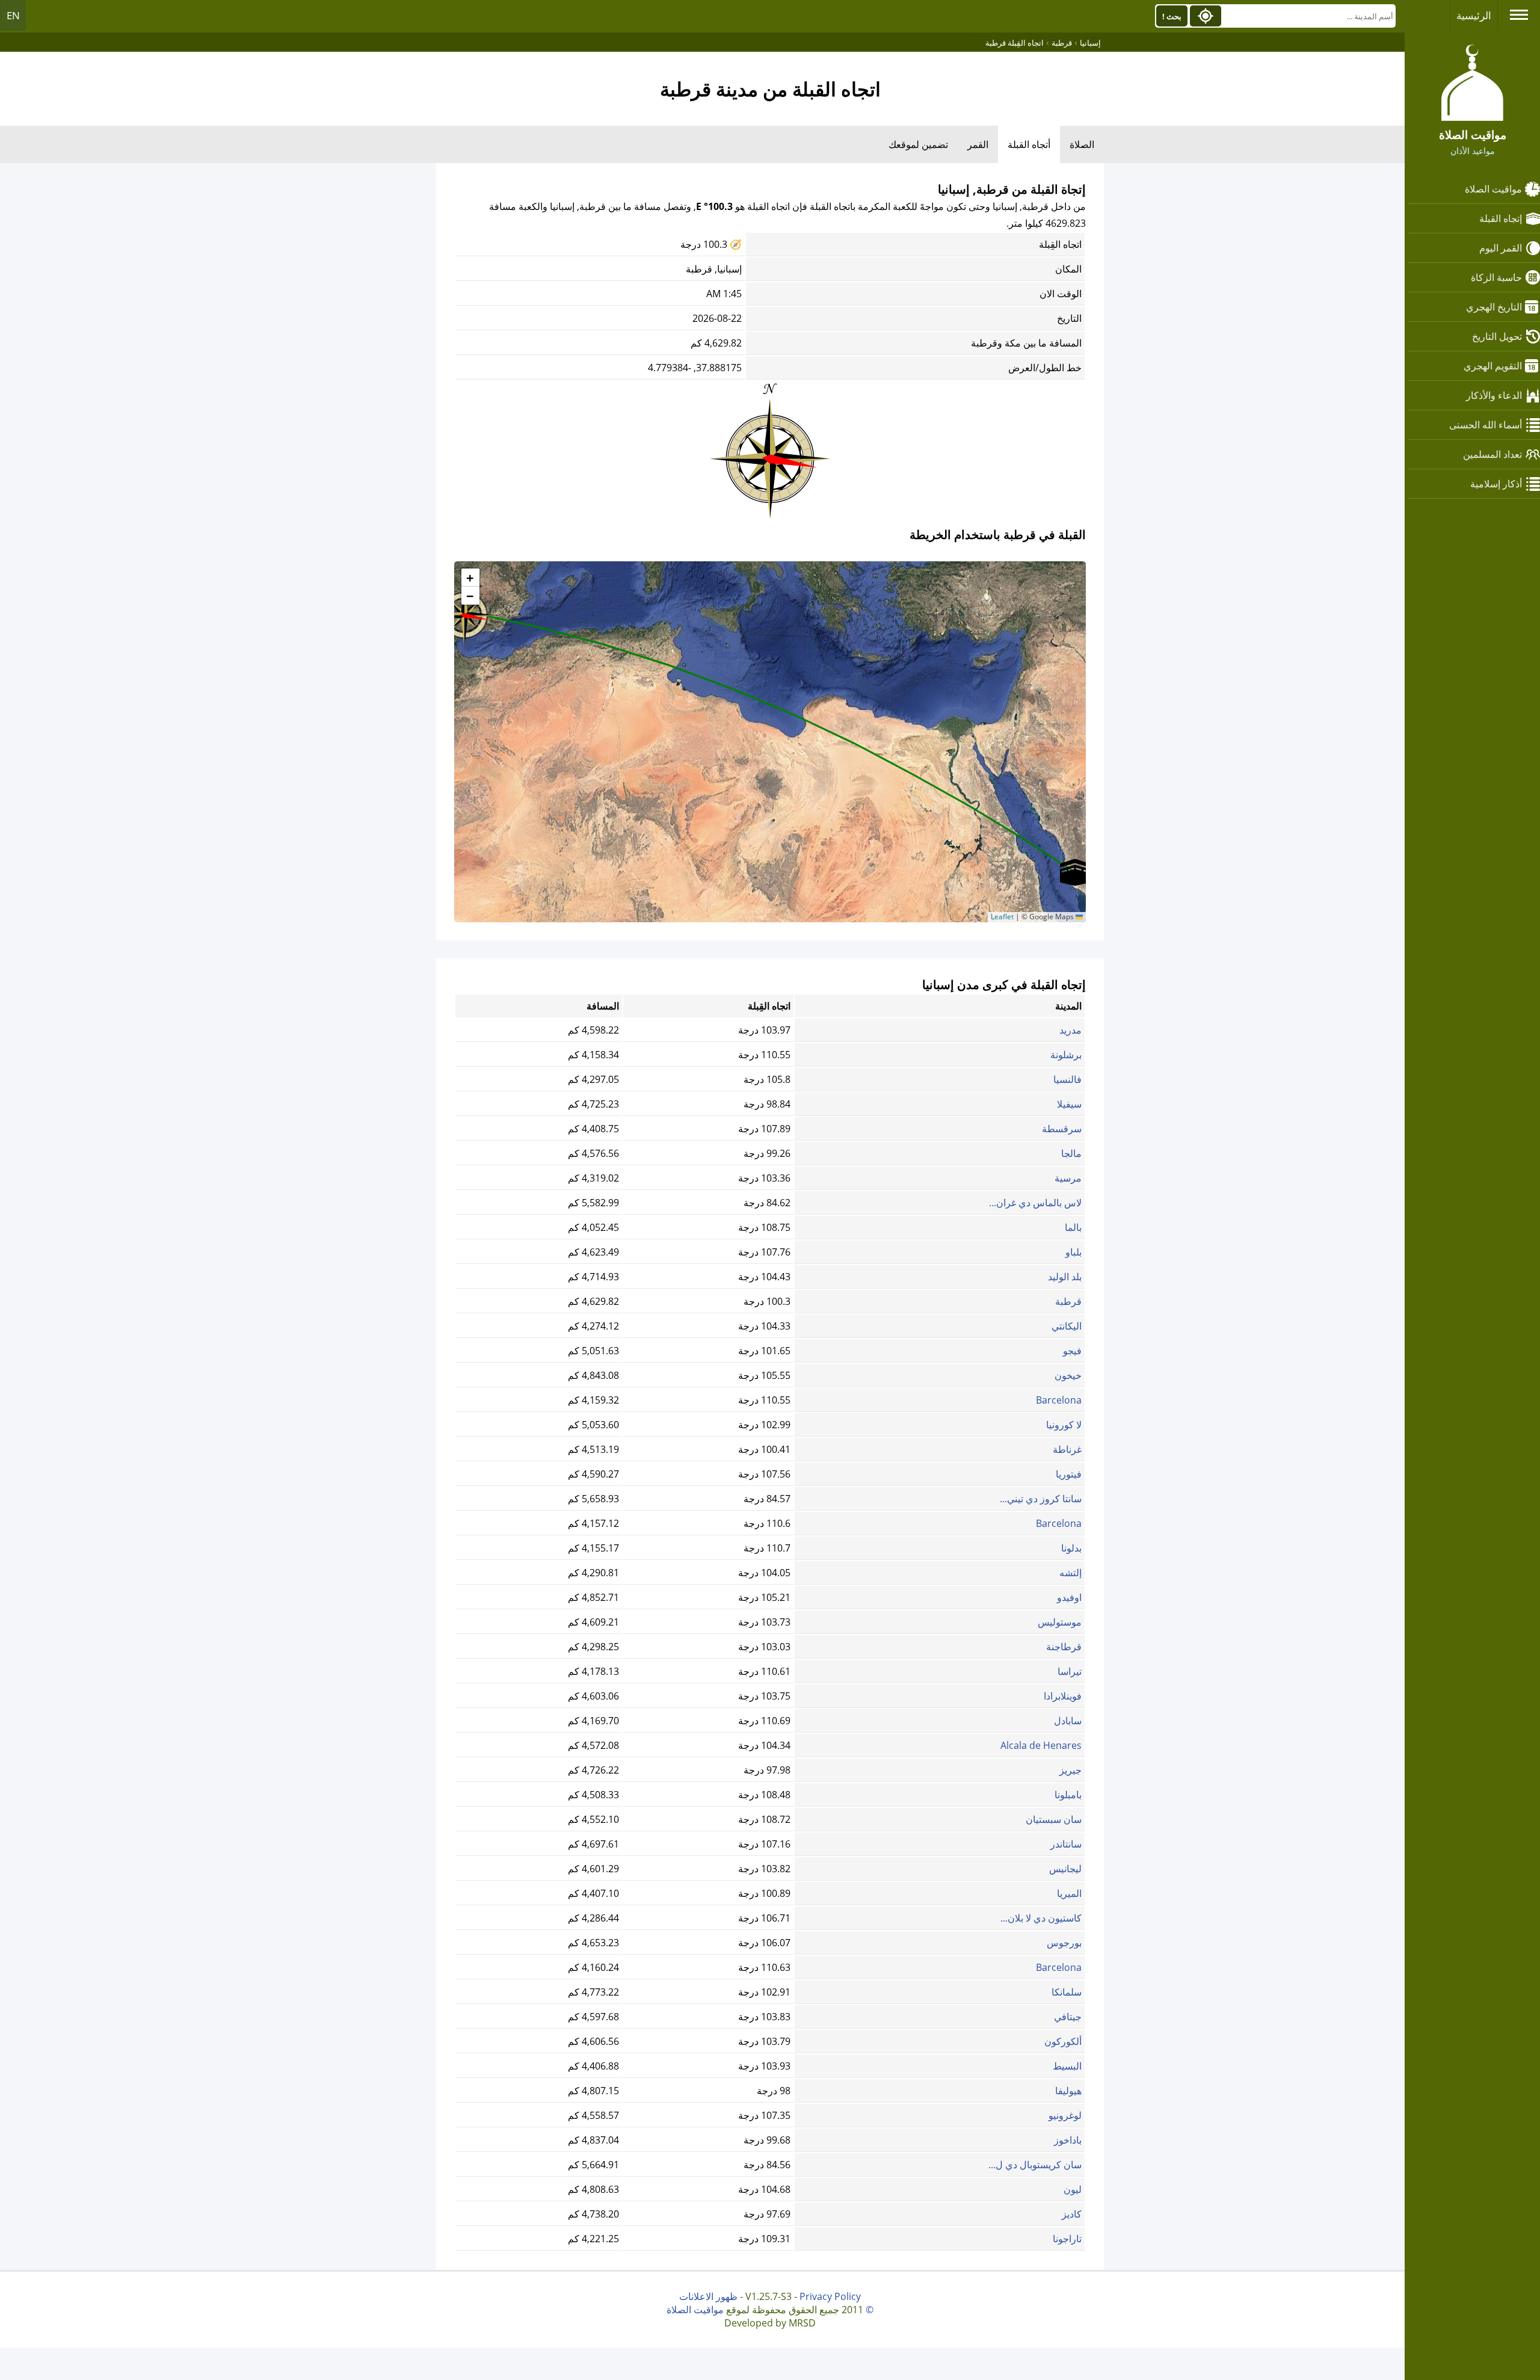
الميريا (1069, 1893)
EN (13, 15)
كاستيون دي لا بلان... (1041, 1918)
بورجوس (1064, 1943)
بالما (1073, 1227)
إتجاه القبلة (1501, 218)
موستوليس (1060, 1622)
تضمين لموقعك (918, 144)
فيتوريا (1069, 1474)
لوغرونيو (1065, 2115)
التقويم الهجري (1493, 366)
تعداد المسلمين (1492, 454)
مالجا (1071, 1153)
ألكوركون (1063, 2041)
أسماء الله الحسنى (1486, 425)
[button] (464, 611)
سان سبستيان (1054, 1819)
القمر (978, 144)
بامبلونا (1068, 1795)
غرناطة (1067, 1449)
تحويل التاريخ (1497, 336)
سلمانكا (1067, 1992)
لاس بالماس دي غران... (1035, 1203)
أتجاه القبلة (1029, 144)
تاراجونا (1067, 2239)
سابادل (1068, 1721)
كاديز (1072, 2214)
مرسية (1068, 1178)
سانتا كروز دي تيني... (1041, 1499)
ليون (1073, 2189)
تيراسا (1070, 1671)
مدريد (1070, 1030)
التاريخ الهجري (1494, 307)
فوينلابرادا (1063, 1696)
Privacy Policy (830, 2296)
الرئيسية (1474, 15)
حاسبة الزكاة (1496, 277)
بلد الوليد (1065, 1277)
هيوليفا (1068, 2091)
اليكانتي (1067, 1326)
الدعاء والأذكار (1494, 395)
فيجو (1072, 1351)
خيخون (1068, 1375)
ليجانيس (1065, 1869)
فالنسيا (1067, 1079)
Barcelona (1059, 1400)
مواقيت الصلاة (1493, 189)
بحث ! (1172, 16)
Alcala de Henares (1041, 1745)
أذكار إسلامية (1496, 484)
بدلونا (1071, 1548)
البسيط (1067, 2066)
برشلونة (1066, 1055)
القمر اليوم (1501, 248)
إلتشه (1070, 1573)
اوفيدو (1069, 1597)
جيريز (1070, 1770)
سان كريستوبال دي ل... (1035, 2165)
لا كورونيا (1064, 1425)
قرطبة (1068, 1301)
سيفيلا (1069, 1104)
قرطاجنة (1064, 1647)
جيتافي (1068, 2017)
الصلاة (1082, 144)
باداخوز (1068, 2140)
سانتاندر (1066, 1844)
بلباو (1073, 1252)
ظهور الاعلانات (708, 2296)
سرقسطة (1062, 1129)
